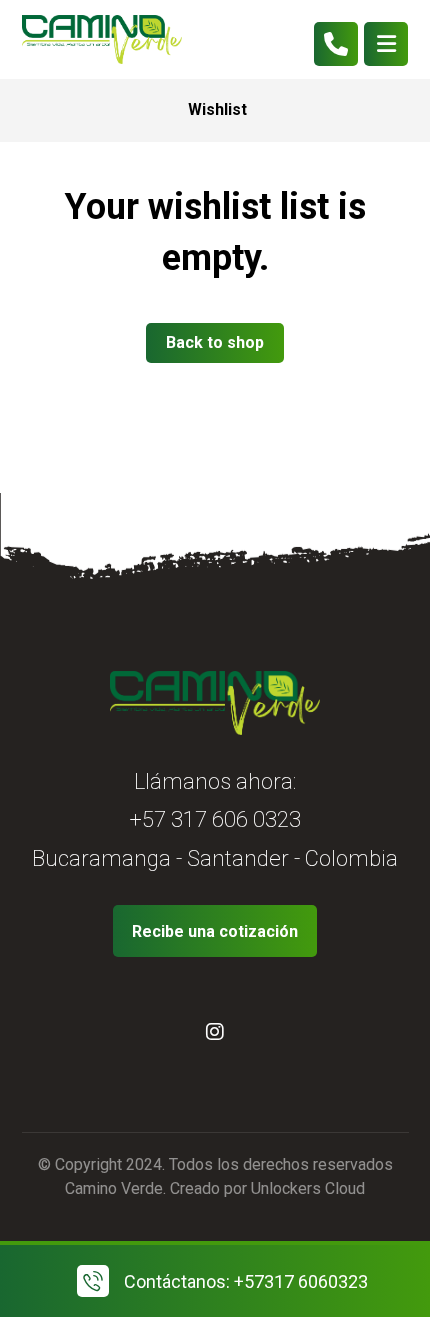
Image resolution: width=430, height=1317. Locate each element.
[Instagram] (215, 1032)
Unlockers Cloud (308, 1188)
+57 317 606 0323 (215, 819)
